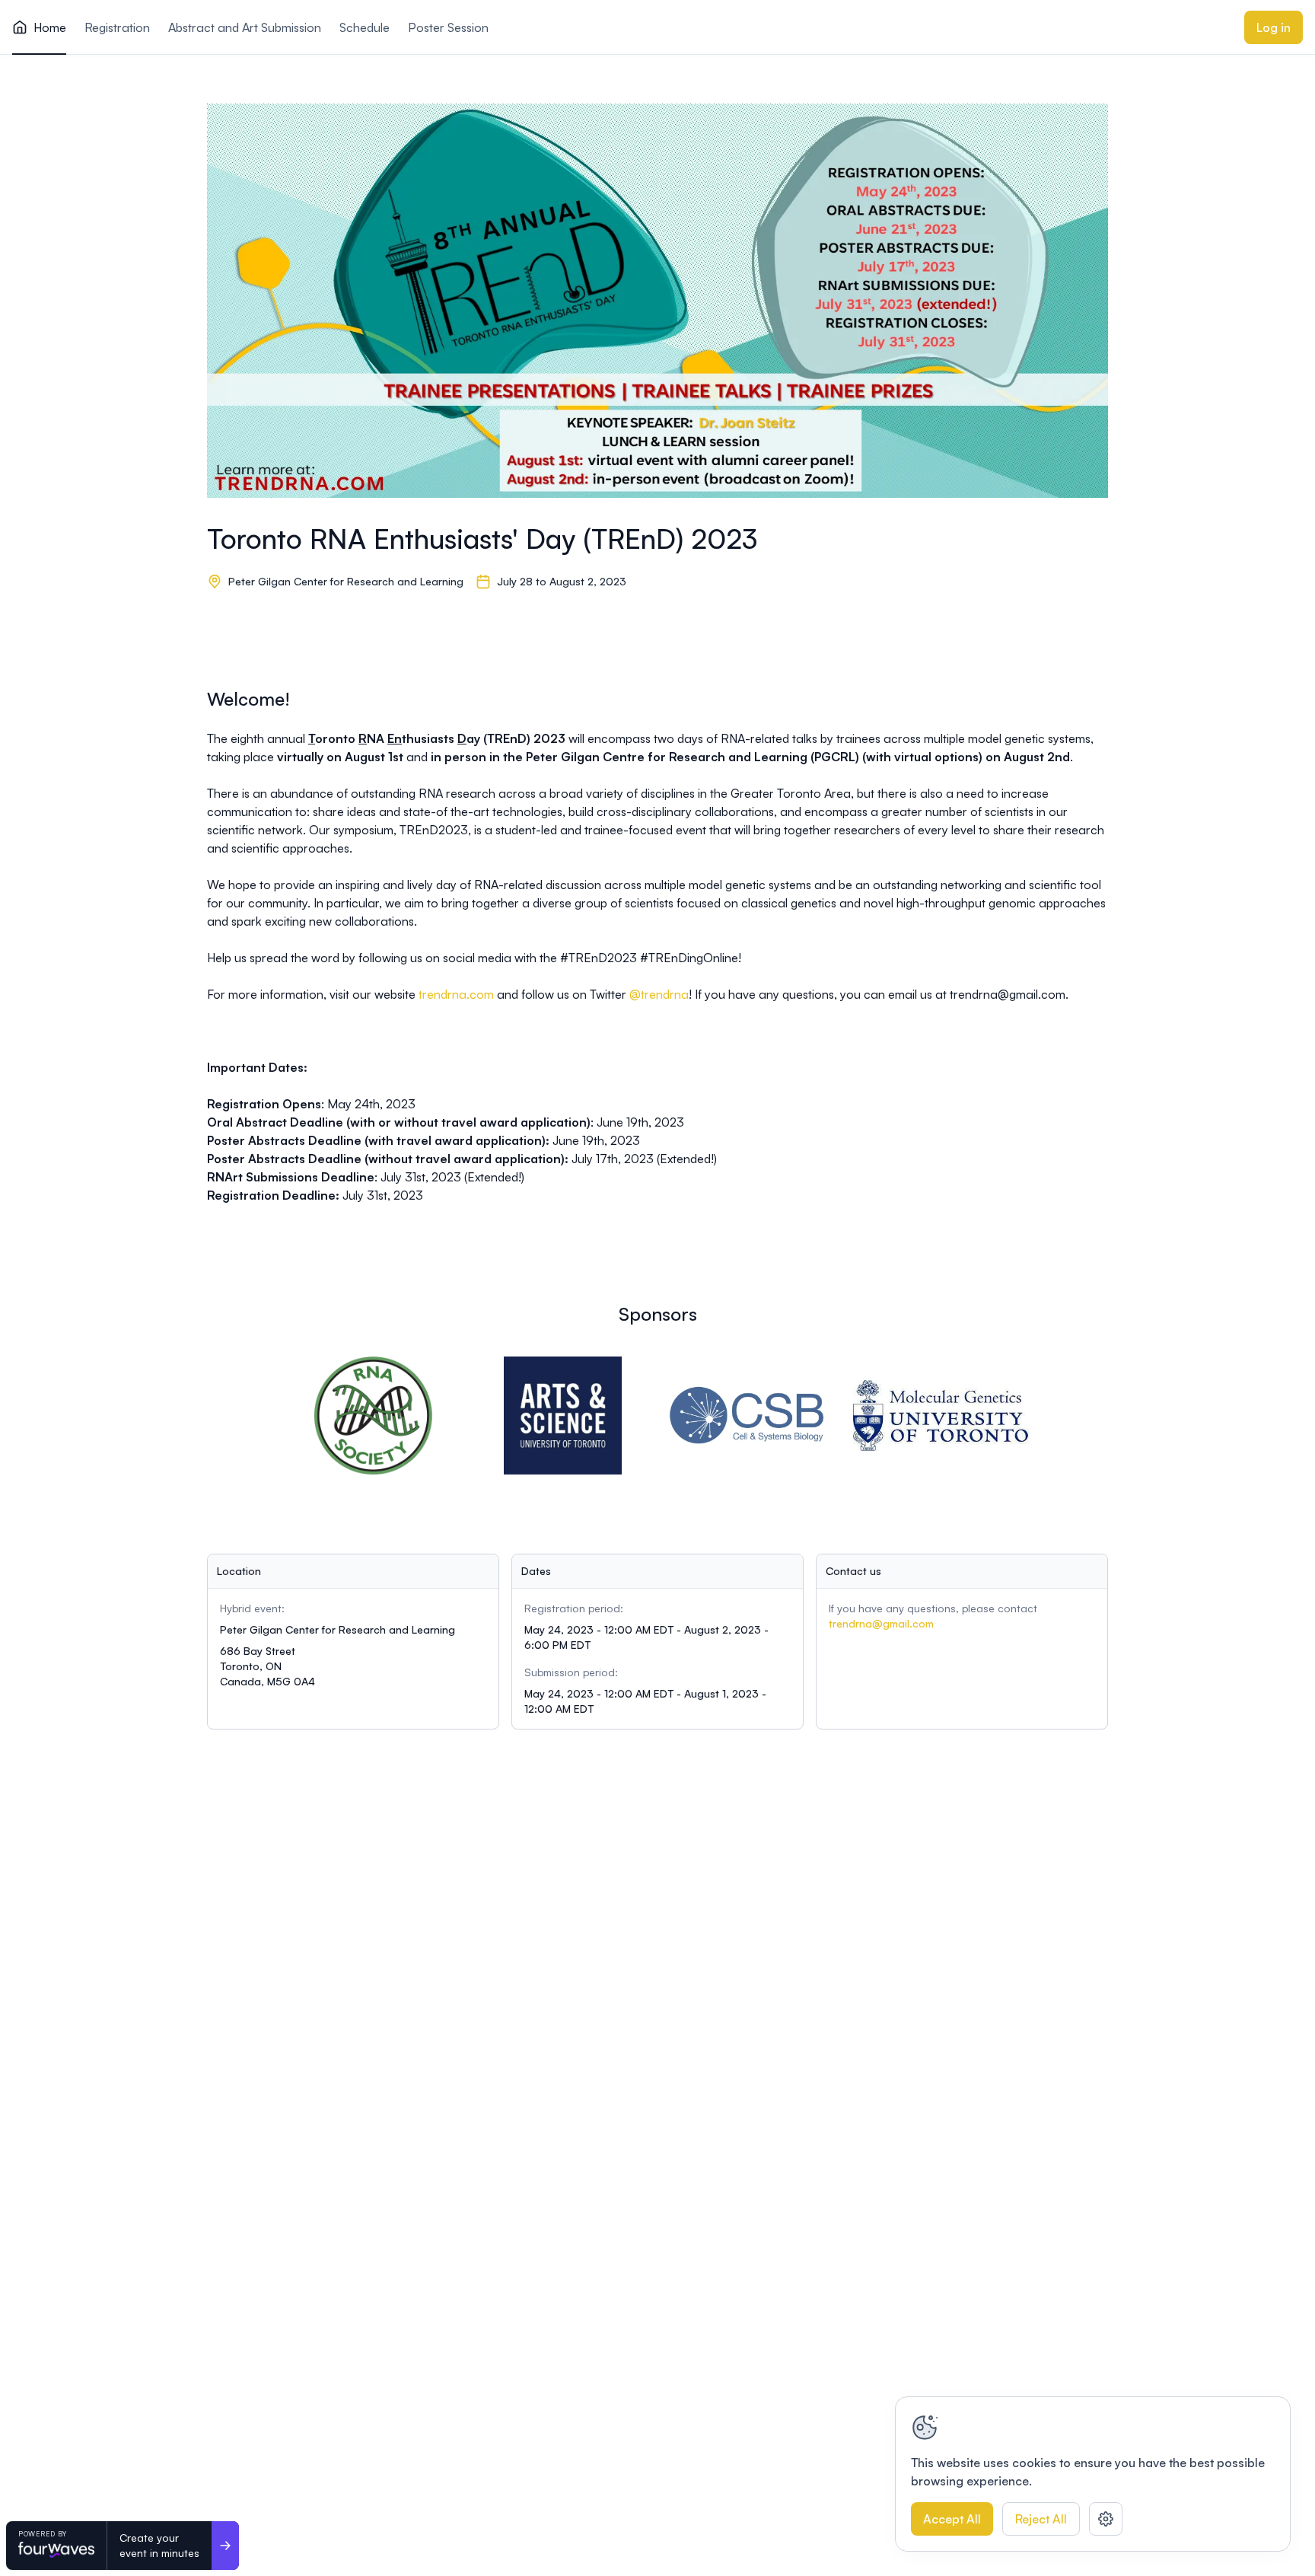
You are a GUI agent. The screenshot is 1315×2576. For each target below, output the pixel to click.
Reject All (1041, 2519)
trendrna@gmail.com (881, 1623)
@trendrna (659, 994)
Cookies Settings (1106, 2519)
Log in (1274, 27)
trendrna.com (456, 994)
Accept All (952, 2519)
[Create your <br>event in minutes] (225, 2546)
